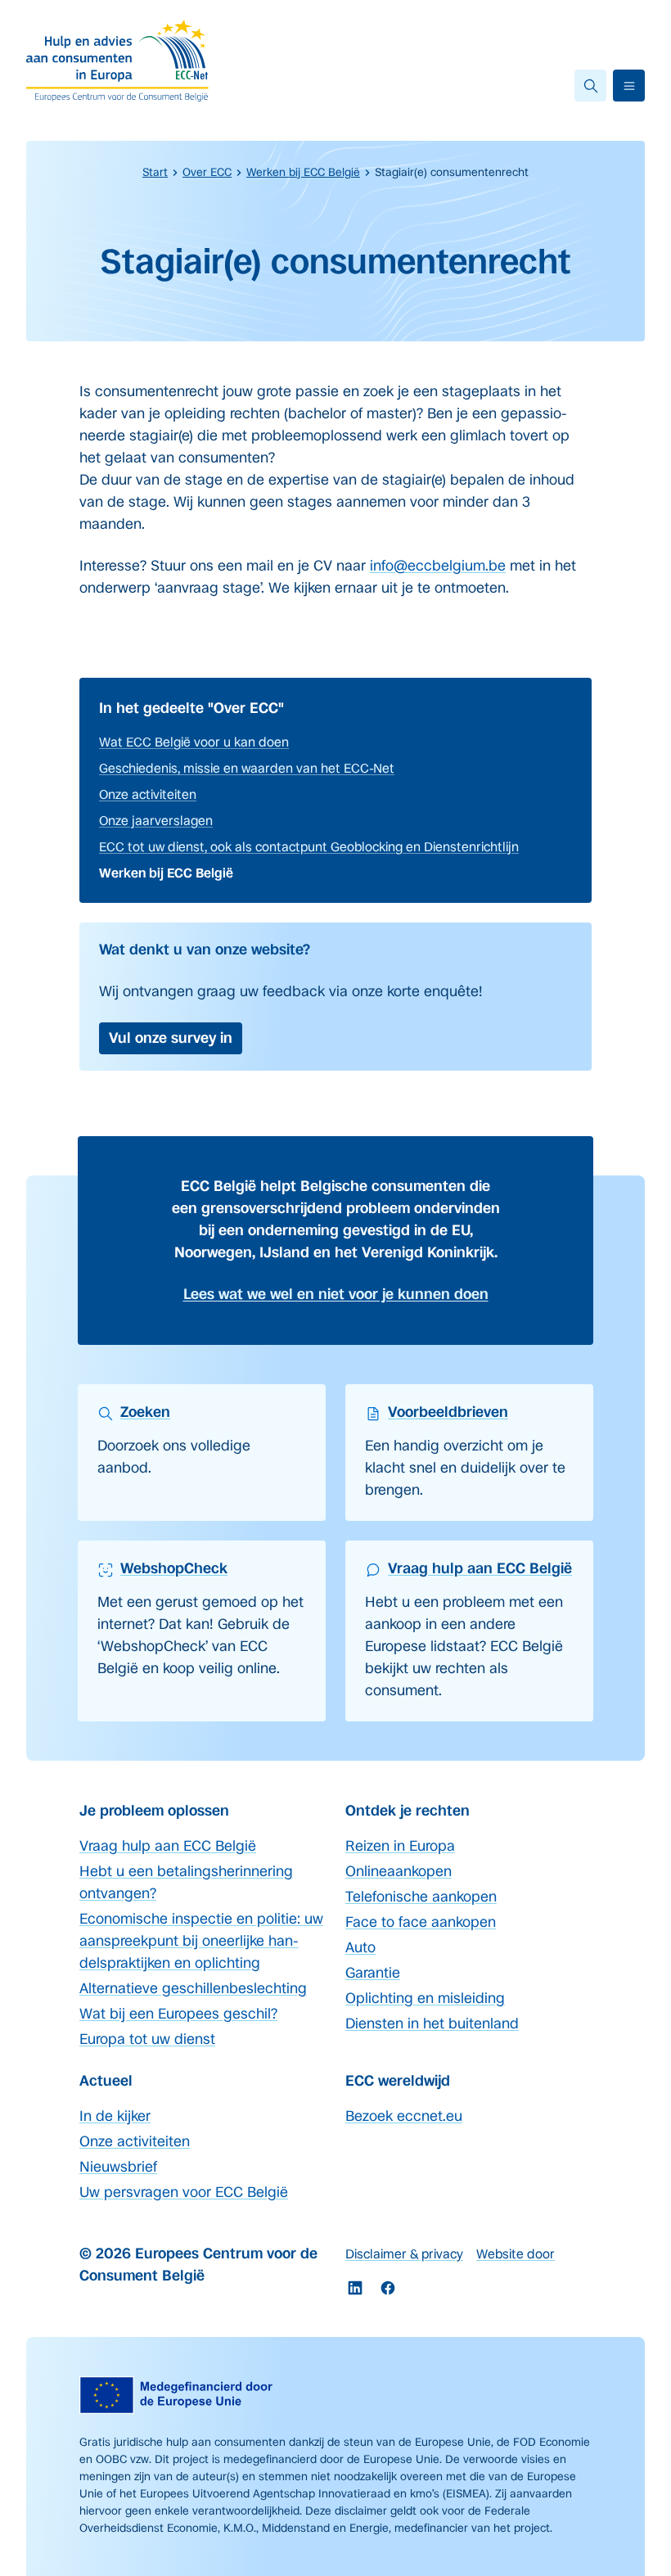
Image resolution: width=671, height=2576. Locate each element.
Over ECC (207, 172)
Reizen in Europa (400, 1846)
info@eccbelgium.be (438, 566)
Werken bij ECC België (303, 172)
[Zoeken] (590, 86)
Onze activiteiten (148, 794)
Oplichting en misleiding (425, 1998)
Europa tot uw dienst (147, 2039)
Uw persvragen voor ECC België (184, 2192)
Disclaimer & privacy (404, 2254)
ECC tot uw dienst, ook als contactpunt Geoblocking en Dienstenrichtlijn (309, 847)
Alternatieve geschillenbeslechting (193, 1988)
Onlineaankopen (399, 1871)
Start (155, 172)
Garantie (373, 1973)
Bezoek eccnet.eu (404, 2116)
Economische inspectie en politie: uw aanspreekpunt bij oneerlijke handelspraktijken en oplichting (201, 1941)
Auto (360, 1947)
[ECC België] (123, 61)
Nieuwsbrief (118, 2167)
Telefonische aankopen (421, 1897)
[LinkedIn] (355, 2288)
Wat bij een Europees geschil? (178, 2014)
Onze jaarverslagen (156, 821)
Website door (516, 2254)
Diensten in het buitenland (432, 2023)
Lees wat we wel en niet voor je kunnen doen (336, 1294)
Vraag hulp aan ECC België (168, 1846)
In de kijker (115, 2116)
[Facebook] (388, 2288)
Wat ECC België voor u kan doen (194, 742)
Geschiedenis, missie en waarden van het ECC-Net (247, 768)
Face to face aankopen (421, 1922)
